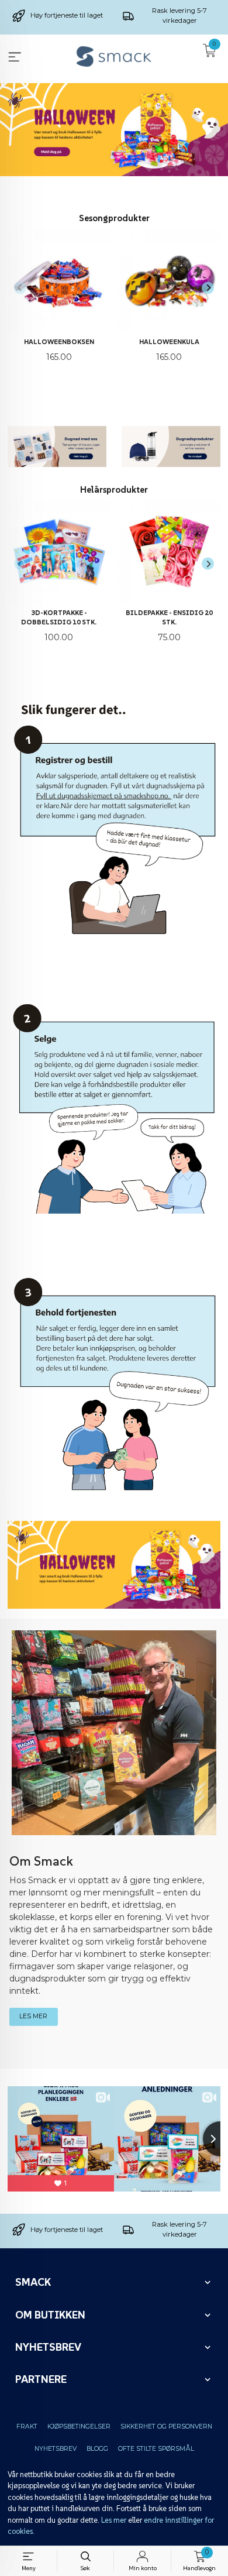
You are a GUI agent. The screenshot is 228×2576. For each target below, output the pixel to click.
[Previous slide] (20, 288)
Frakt (27, 2426)
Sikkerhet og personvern (166, 2426)
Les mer (114, 2520)
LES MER (33, 2016)
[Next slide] (208, 288)
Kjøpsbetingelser (79, 2426)
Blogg (97, 2449)
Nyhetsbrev (56, 2449)
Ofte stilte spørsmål (156, 2449)
